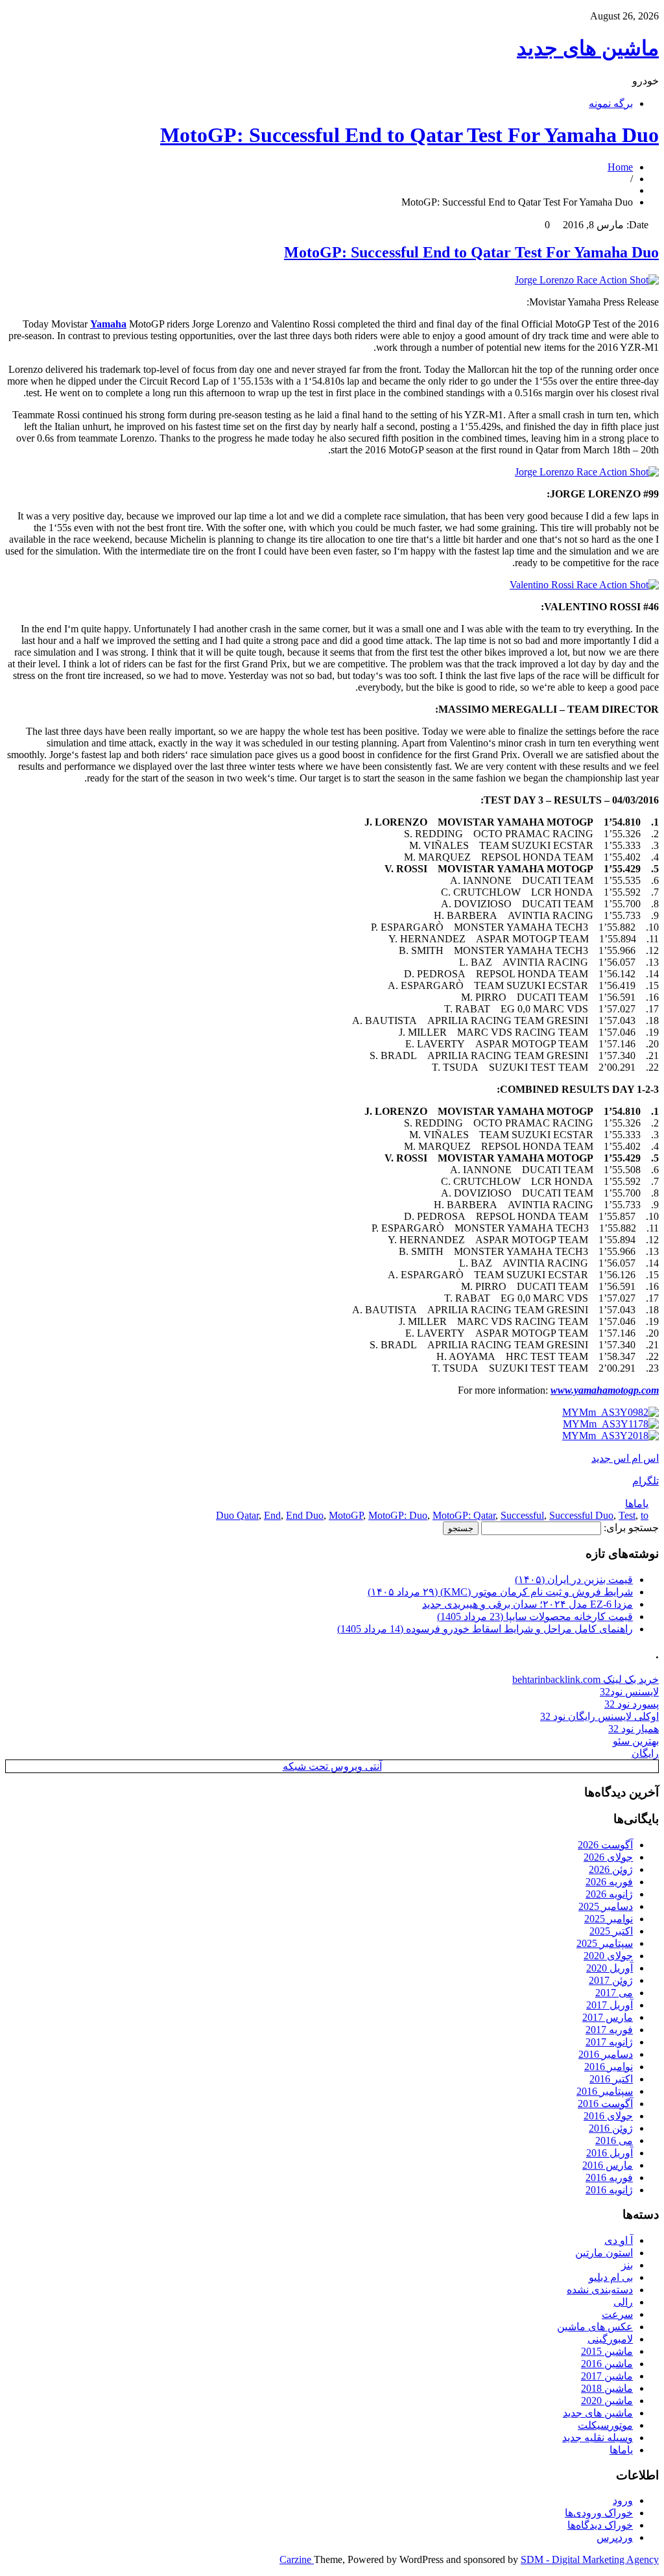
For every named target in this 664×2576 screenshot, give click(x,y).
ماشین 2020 (607, 2401)
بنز (627, 2265)
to (645, 1515)
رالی (623, 2302)
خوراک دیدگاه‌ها (600, 2525)
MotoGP (346, 1515)
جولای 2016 (608, 2116)
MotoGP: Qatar (464, 1515)
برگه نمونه (611, 103)
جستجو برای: (631, 1528)
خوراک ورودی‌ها (599, 2513)
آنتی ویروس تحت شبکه (332, 1766)
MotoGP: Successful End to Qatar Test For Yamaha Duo (409, 135)
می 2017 (614, 1993)
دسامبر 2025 (606, 1906)
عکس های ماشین (595, 2327)
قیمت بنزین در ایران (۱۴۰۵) (574, 1580)
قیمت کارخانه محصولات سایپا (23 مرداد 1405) (535, 1616)
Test (627, 1515)
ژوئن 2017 (611, 1980)
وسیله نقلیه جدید (598, 2438)
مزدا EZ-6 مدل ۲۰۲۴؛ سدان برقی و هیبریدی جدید (528, 1604)
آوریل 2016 (610, 2153)
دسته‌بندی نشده (600, 2290)
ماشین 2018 (607, 2388)
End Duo (305, 1515)
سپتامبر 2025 (605, 1943)
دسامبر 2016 (606, 2054)
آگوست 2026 (605, 1845)
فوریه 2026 (609, 1882)
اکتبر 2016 (611, 2079)
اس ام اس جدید (625, 1458)
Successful (522, 1515)
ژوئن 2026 (611, 1869)
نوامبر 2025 (609, 1919)
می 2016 (614, 2141)
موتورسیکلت (605, 2425)
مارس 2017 (608, 2017)
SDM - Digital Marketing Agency (590, 2559)
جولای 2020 (608, 1956)
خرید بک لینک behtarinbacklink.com (586, 1679)
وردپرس (615, 2537)
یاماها (637, 1504)
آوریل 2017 (610, 2005)
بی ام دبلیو (611, 2277)
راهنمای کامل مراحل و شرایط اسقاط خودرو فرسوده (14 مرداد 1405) (485, 1629)
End (272, 1515)
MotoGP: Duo (398, 1515)
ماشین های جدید (588, 48)
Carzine (297, 2559)
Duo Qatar (237, 1515)
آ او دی (619, 2240)
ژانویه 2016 (609, 2190)
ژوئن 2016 (611, 2128)
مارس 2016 (608, 2165)
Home (620, 167)
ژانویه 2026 (609, 1894)
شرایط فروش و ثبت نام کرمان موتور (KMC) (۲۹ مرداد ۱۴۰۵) (500, 1592)
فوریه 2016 (609, 2177)
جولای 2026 (608, 1857)
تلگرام (646, 1481)
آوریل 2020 (610, 1968)
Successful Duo (581, 1515)
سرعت (617, 2314)
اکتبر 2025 (611, 1931)
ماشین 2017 (607, 2376)
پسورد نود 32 (632, 1704)
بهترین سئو (636, 1741)
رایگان (645, 1753)
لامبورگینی (610, 2339)
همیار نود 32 (634, 1729)
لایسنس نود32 (629, 1692)
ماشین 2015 (607, 2351)
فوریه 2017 (609, 2030)
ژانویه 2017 (609, 2042)
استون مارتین (604, 2253)
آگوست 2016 (605, 2104)
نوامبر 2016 (609, 2067)
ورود (623, 2500)
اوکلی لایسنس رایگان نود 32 (599, 1716)
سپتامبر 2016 (605, 2091)
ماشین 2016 (607, 2364)
